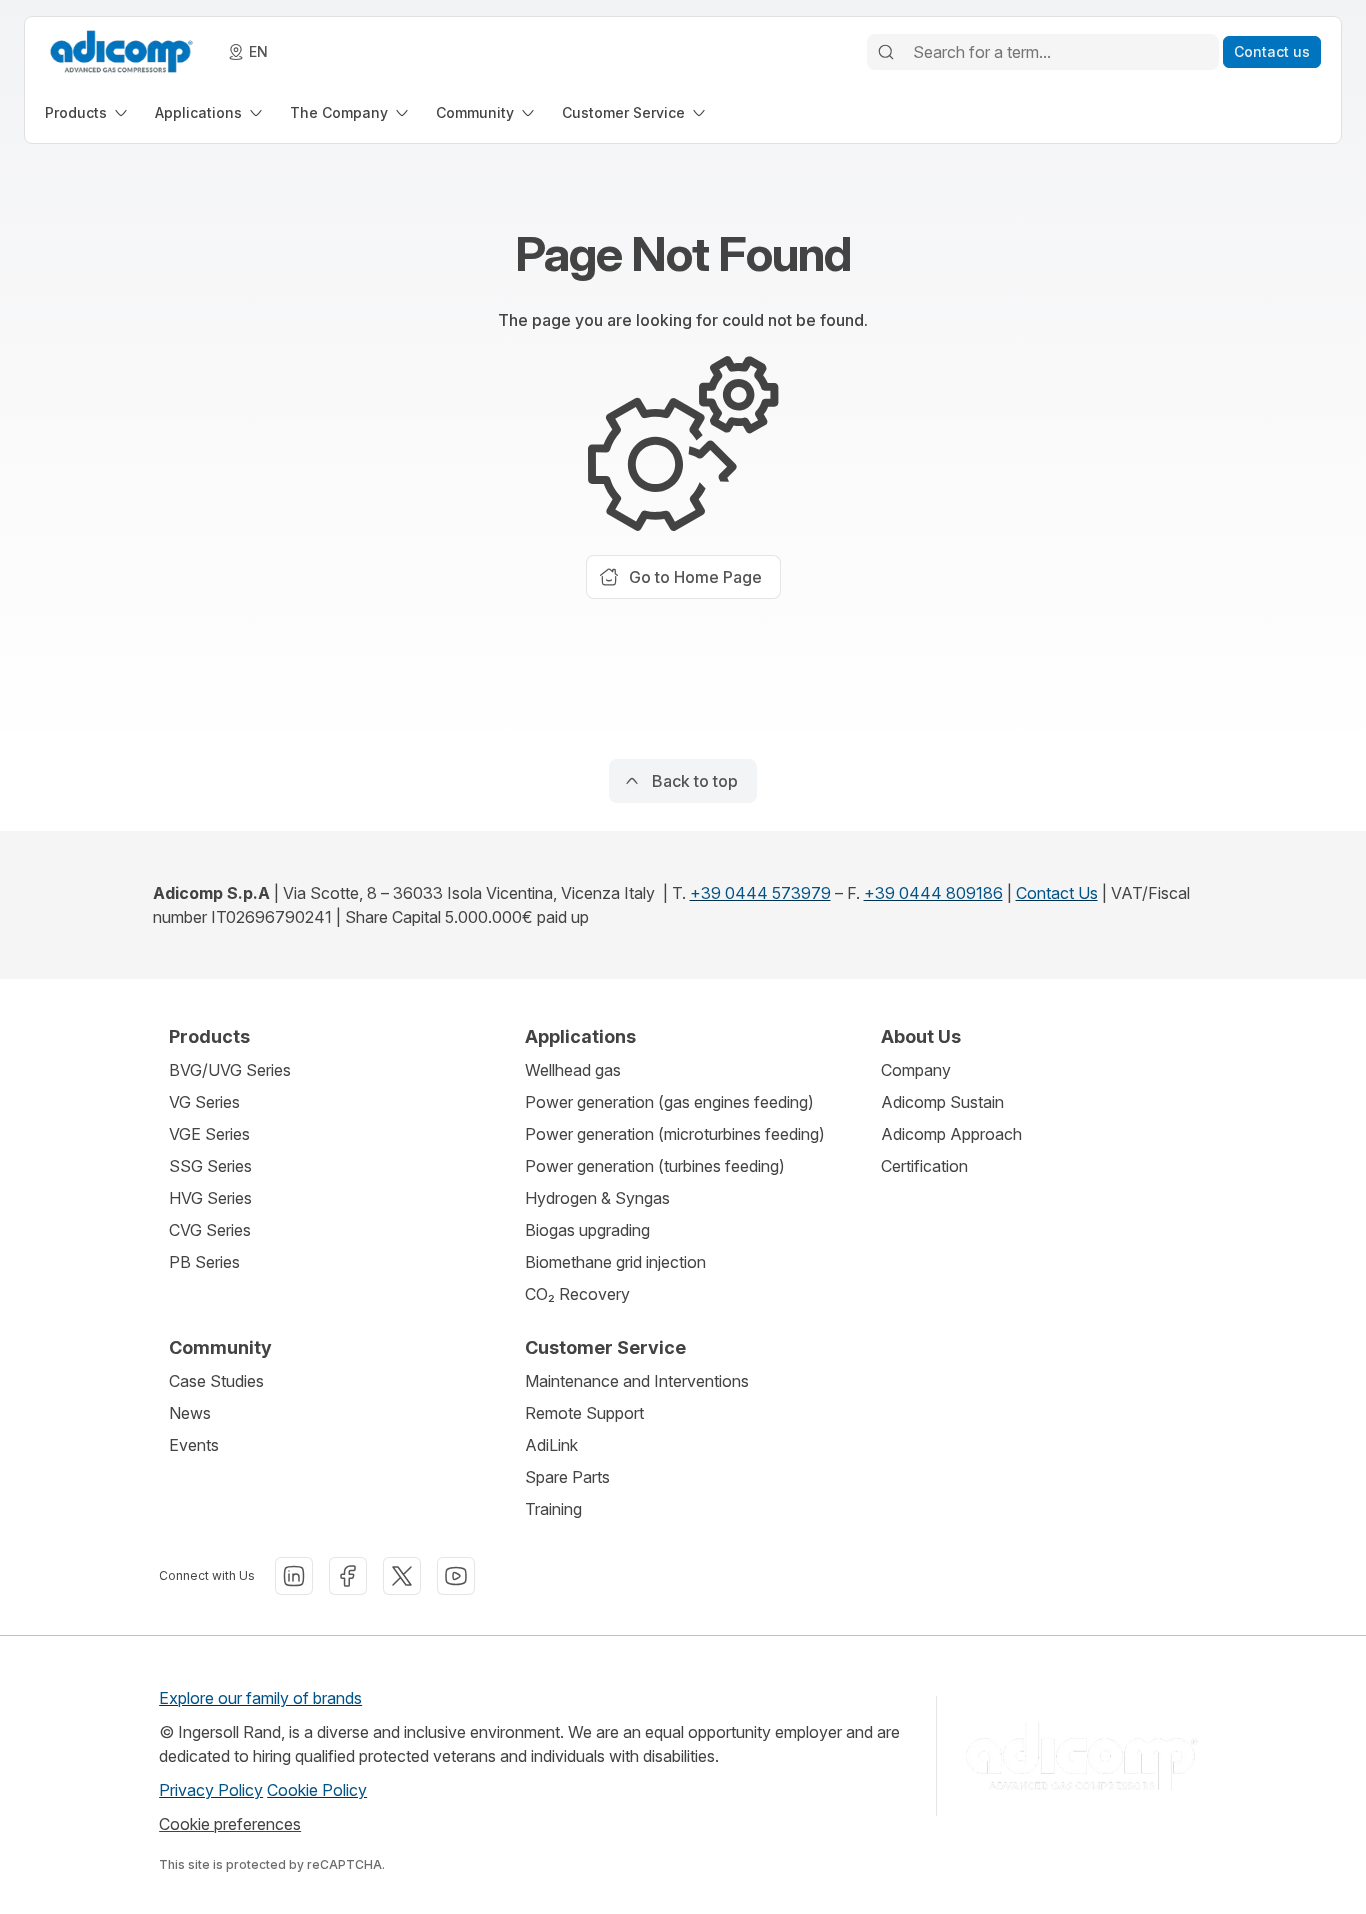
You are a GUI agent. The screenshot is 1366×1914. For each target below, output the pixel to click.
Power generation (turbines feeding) (655, 1166)
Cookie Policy (317, 1790)
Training (553, 1509)
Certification (924, 1166)
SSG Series (210, 1166)
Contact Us (1057, 893)
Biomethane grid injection (615, 1262)
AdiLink (551, 1445)
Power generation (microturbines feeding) (675, 1134)
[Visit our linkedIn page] (294, 1576)
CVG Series (210, 1230)
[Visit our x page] (402, 1576)
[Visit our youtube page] (456, 1576)
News (190, 1413)
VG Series (204, 1102)
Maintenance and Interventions (637, 1381)
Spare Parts (567, 1477)
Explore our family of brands (260, 1698)
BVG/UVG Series (230, 1070)
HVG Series (210, 1198)
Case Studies (216, 1381)
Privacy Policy (211, 1790)
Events (194, 1445)
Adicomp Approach (951, 1134)
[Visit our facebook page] (348, 1576)
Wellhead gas (573, 1070)
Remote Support (584, 1413)
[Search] (886, 52)
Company (916, 1070)
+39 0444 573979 (760, 893)
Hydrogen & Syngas (597, 1198)
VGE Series (209, 1134)
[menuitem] (88, 112)
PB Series (204, 1262)
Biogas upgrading (587, 1230)
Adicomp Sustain (942, 1102)
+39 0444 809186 (933, 893)
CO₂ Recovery (577, 1294)
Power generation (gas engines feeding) (669, 1102)
